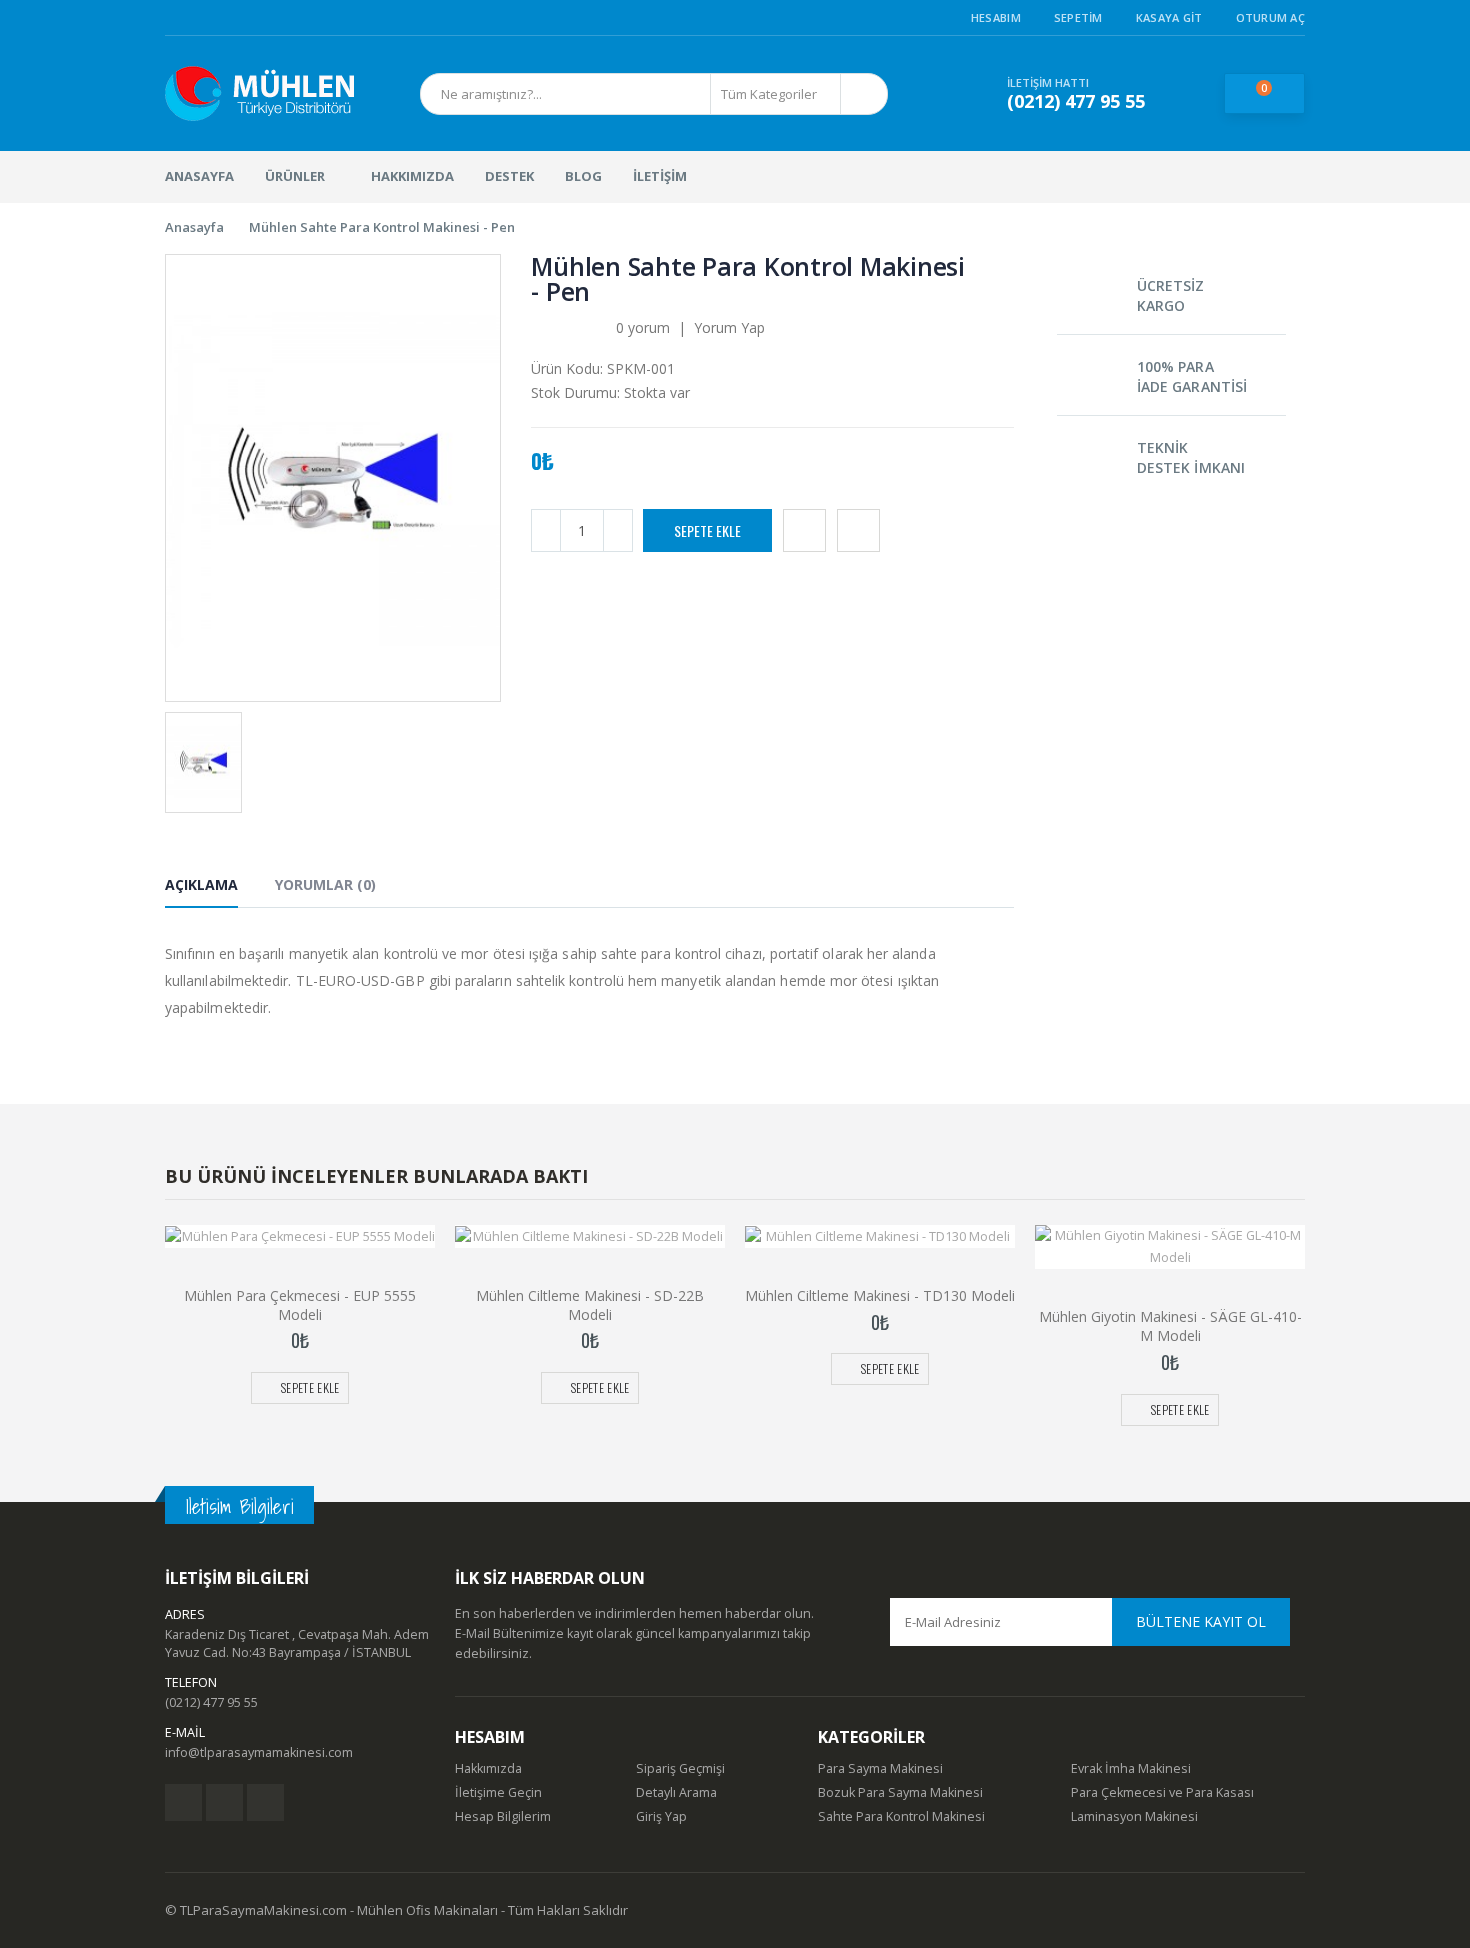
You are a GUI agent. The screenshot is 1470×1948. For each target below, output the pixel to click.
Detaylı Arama (676, 1792)
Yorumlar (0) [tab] (325, 884)
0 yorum (643, 327)
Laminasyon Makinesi (1134, 1816)
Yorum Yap (729, 327)
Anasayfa (194, 227)
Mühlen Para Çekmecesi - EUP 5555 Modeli (300, 1305)
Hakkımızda (488, 1768)
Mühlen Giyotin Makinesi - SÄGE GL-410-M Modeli (1170, 1326)
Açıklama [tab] (201, 884)
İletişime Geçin (498, 1792)
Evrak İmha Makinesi (1131, 1768)
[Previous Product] (995, 267)
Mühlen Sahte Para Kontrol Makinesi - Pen (382, 227)
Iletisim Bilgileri (239, 1506)
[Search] (863, 94)
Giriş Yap (661, 1816)
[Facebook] (183, 1802)
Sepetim (1078, 17)
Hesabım (996, 17)
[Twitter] (224, 1802)
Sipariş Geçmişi (680, 1768)
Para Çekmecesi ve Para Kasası (1162, 1792)
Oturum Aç (1270, 17)
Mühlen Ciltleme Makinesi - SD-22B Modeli (590, 1305)
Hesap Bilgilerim (503, 1816)
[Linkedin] (265, 1802)
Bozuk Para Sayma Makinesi (900, 1792)
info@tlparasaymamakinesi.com (259, 1752)
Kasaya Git (1169, 17)
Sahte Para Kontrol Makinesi (901, 1816)
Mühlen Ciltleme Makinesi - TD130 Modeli (880, 1295)
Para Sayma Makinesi (880, 1768)
